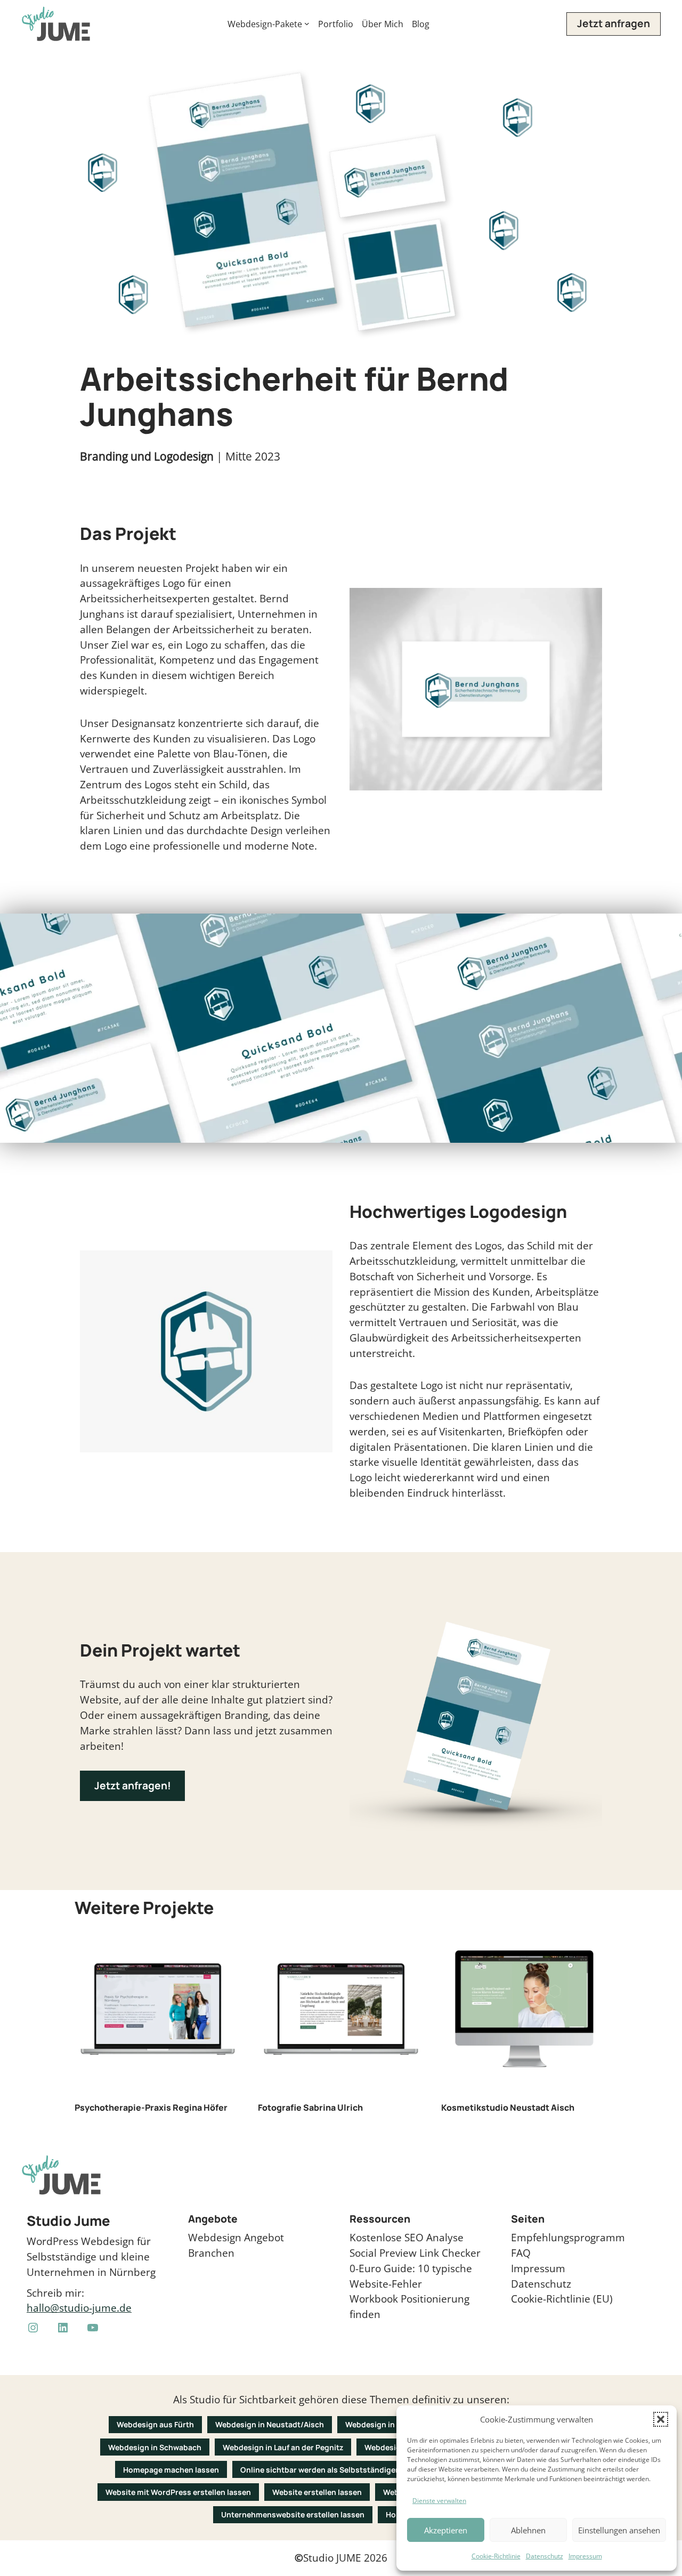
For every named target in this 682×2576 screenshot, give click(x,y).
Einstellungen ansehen (619, 2530)
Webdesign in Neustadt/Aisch (270, 2424)
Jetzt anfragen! (133, 1786)
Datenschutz (545, 2556)
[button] (661, 2419)
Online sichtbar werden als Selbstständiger (319, 2470)
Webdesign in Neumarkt (389, 2424)
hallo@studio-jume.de (79, 2308)
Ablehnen (528, 2530)
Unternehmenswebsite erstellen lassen (293, 2514)
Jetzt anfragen (614, 23)
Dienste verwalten (439, 2501)
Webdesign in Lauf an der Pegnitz (283, 2447)
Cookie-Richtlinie (496, 2556)
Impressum (585, 2556)
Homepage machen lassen (171, 2470)
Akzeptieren (446, 2530)
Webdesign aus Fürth (155, 2424)
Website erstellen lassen (317, 2492)
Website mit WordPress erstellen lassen (178, 2492)
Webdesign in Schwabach (155, 2447)
